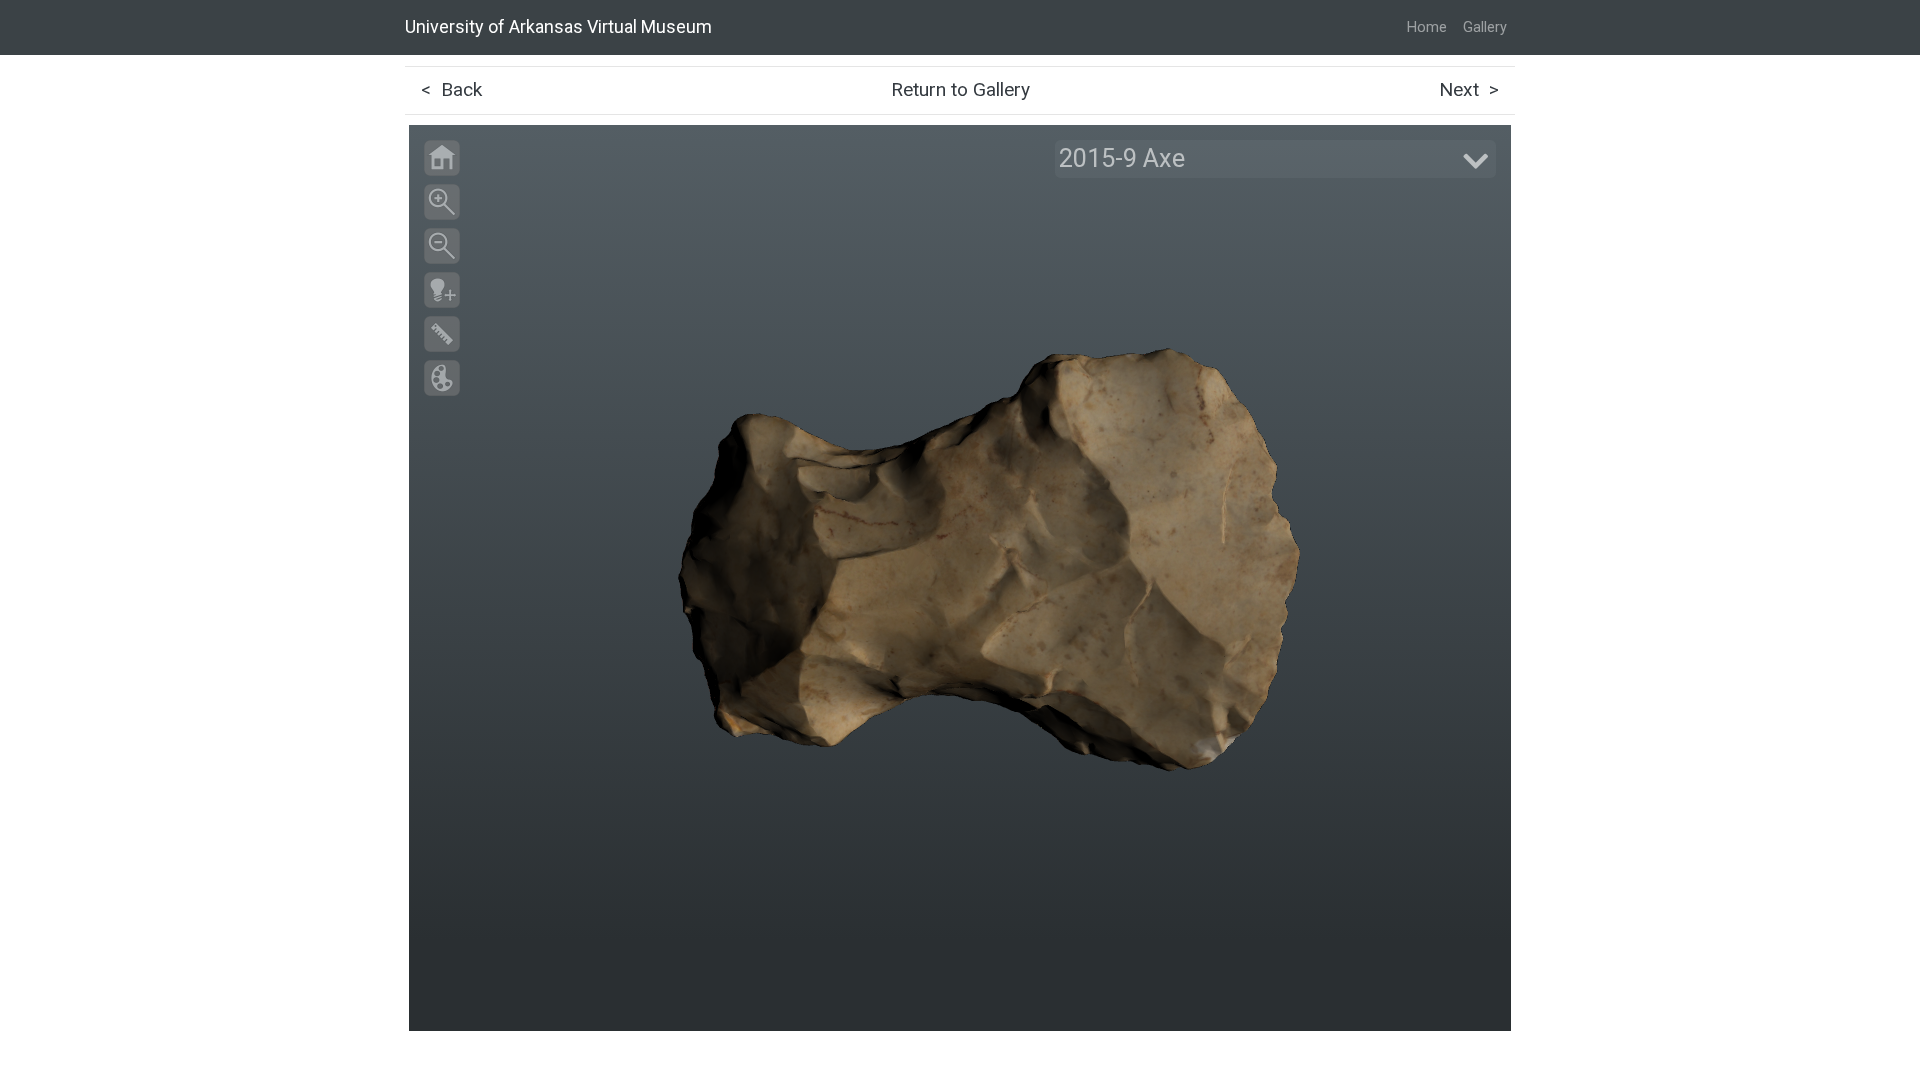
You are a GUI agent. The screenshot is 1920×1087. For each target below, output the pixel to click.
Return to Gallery (960, 89)
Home (1427, 27)
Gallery (1485, 27)
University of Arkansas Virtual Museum (558, 26)
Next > (1469, 89)
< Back (451, 89)
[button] (1275, 159)
